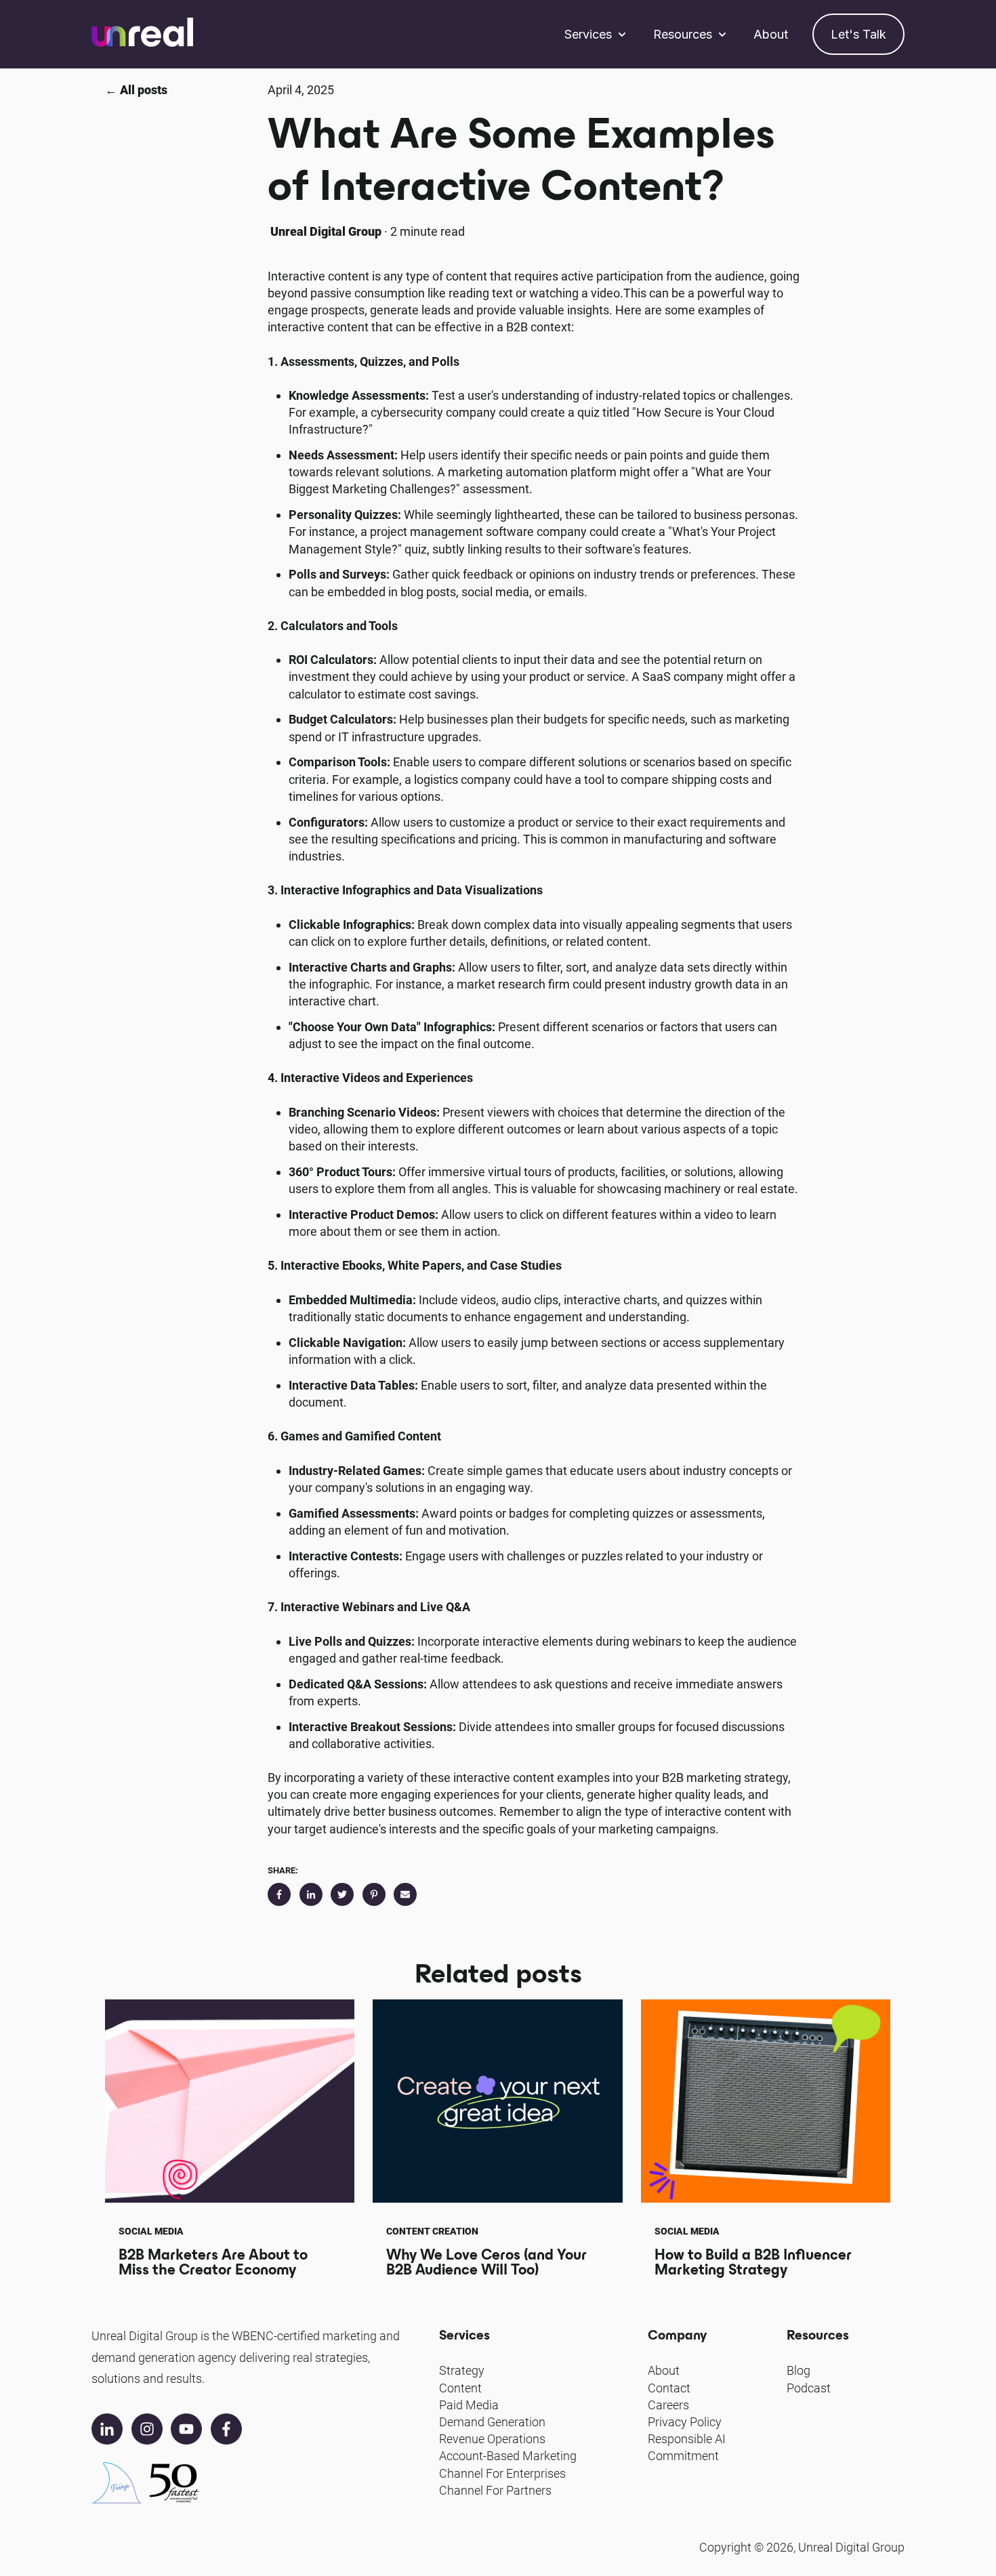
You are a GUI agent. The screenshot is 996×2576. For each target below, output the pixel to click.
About (771, 34)
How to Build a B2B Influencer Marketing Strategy (753, 2262)
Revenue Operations (492, 2439)
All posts (144, 90)
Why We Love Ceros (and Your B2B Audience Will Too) (486, 2262)
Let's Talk (858, 34)
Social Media (151, 2231)
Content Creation (432, 2231)
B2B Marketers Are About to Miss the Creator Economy (213, 2262)
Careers (668, 2405)
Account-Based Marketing (508, 2456)
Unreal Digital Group (326, 231)
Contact (669, 2388)
